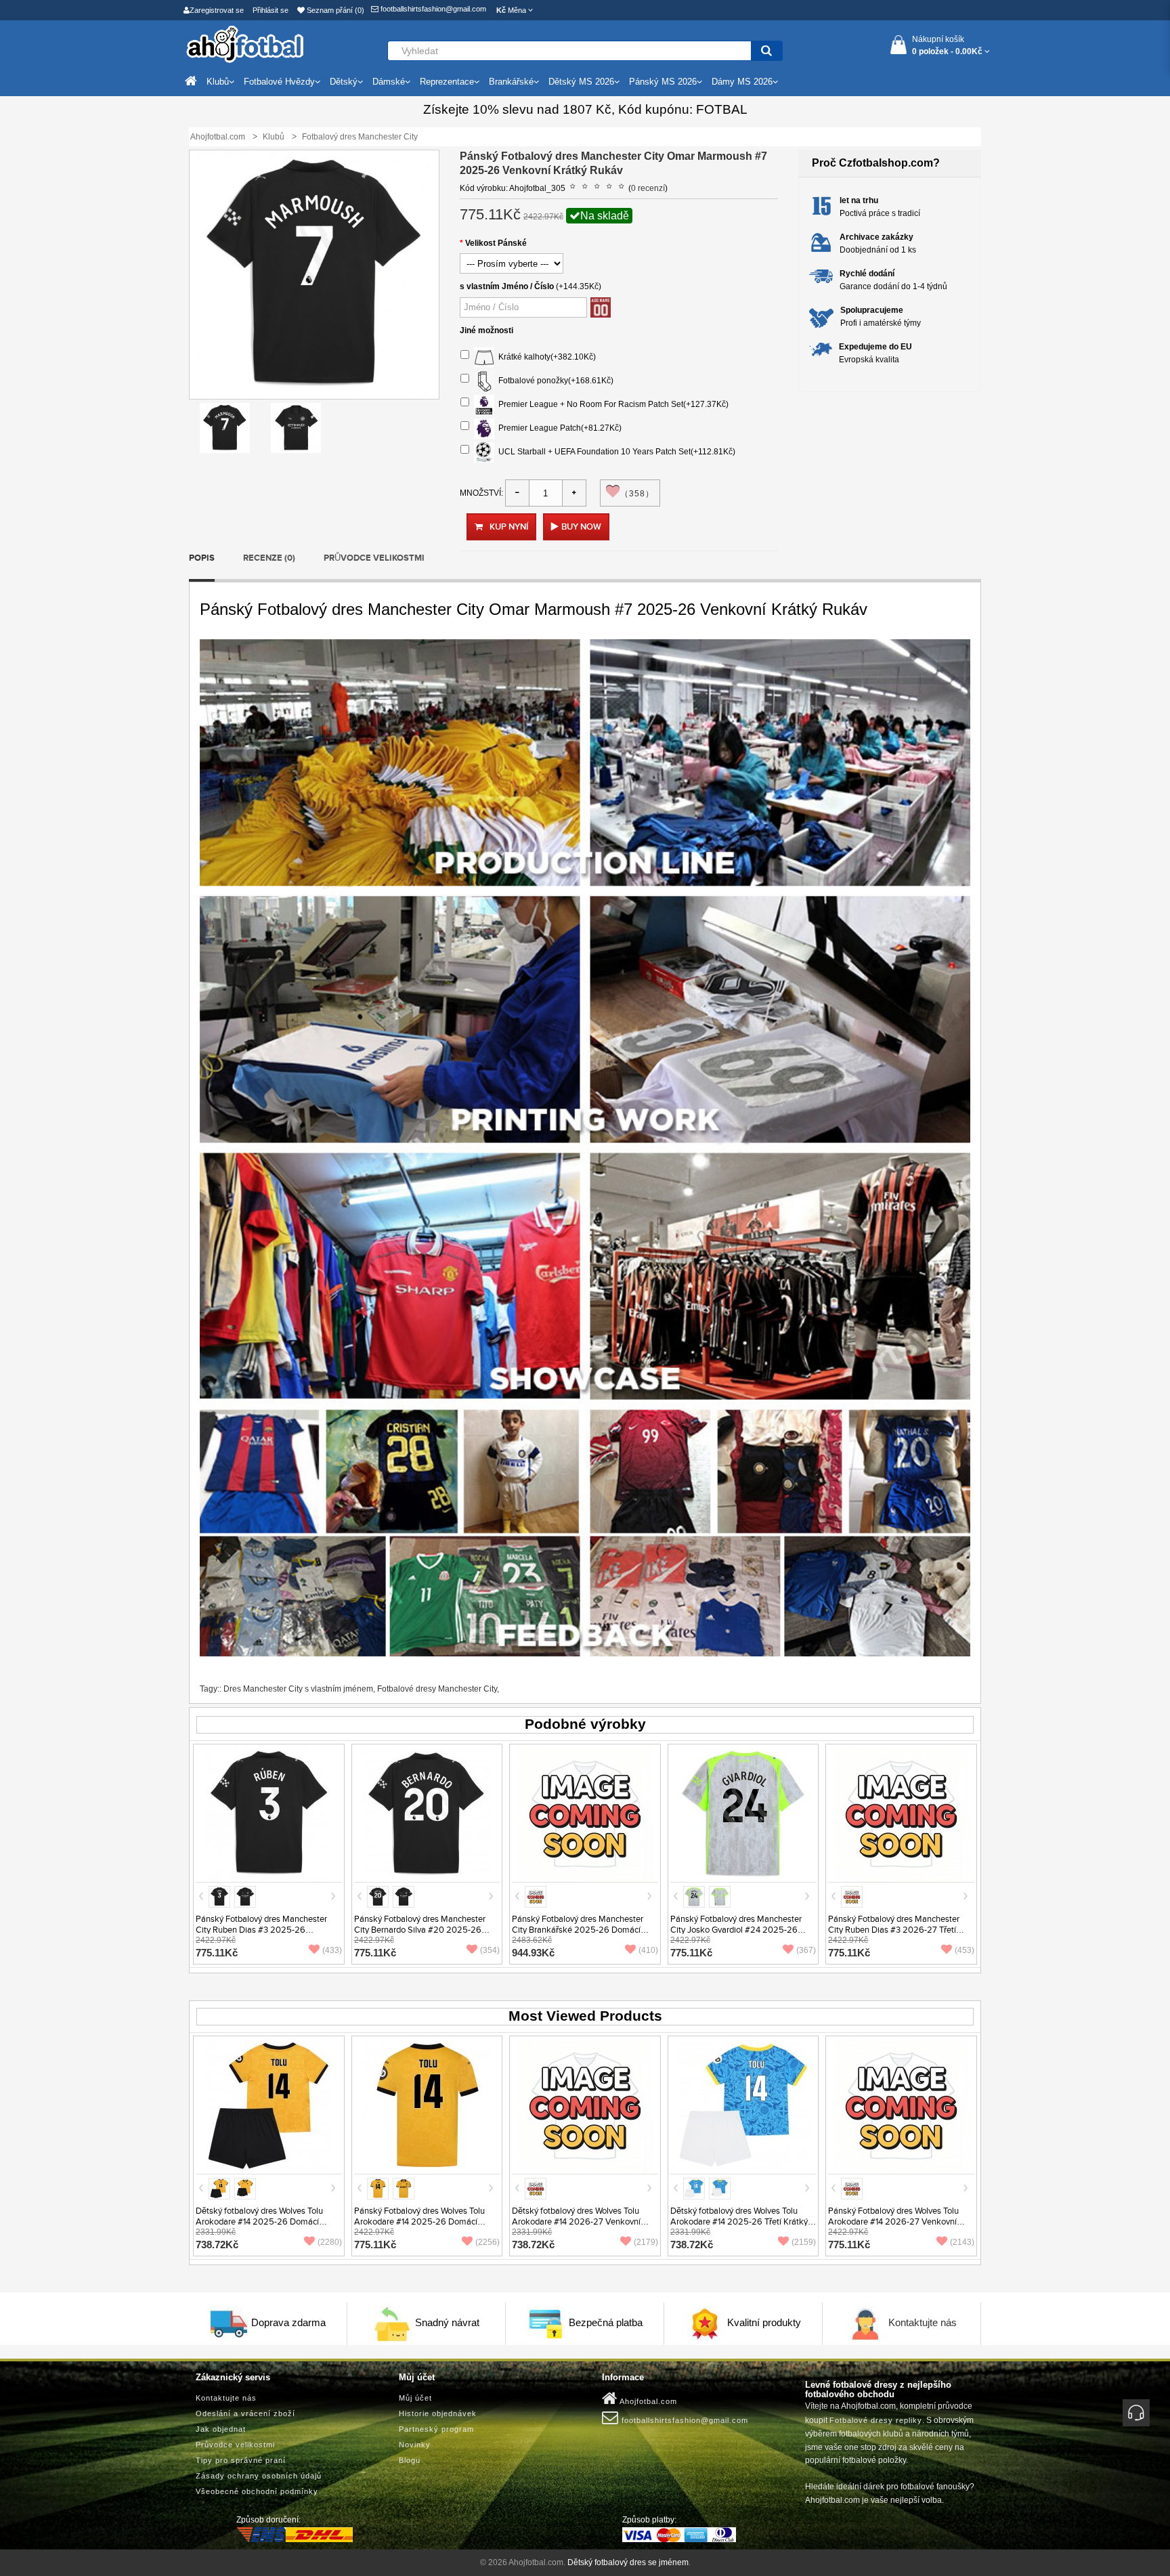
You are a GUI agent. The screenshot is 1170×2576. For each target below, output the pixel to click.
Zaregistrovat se (217, 10)
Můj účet (415, 2398)
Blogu (410, 2460)
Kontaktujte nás (923, 2322)
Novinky (415, 2445)
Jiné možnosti (486, 330)
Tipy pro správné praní (241, 2460)
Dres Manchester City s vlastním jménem (298, 1689)
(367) (806, 1950)
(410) (648, 1950)
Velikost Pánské (496, 243)
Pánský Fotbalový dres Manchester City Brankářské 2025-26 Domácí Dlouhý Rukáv (578, 1930)
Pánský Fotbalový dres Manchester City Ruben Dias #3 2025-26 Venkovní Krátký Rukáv (261, 1930)
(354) (490, 1950)
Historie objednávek (438, 2413)
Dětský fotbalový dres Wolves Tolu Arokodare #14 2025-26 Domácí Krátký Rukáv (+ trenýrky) (259, 2222)
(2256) (487, 2242)
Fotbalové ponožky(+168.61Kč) (554, 381)
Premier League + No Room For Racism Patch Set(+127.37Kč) (611, 404)
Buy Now (581, 527)
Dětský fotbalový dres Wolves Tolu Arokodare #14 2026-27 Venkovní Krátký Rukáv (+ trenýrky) (576, 2222)
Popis (202, 558)
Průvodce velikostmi (374, 558)
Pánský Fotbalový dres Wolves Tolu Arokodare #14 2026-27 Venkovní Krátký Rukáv (893, 2222)
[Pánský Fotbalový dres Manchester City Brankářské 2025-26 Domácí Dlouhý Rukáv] (585, 1813)
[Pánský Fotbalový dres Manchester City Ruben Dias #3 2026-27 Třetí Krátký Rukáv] (901, 1813)
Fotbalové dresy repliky (876, 2420)
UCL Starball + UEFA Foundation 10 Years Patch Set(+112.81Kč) (615, 452)
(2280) (330, 2242)
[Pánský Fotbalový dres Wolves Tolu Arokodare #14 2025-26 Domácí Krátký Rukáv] (427, 2105)
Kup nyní (509, 527)
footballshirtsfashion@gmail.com (432, 9)
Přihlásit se (270, 10)
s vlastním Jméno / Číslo (507, 286)
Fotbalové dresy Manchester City (437, 1689)
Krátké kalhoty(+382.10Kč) (545, 357)
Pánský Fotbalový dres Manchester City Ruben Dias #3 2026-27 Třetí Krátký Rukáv (894, 1930)
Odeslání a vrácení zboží (245, 2413)
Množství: (481, 493)
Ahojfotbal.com (647, 2401)
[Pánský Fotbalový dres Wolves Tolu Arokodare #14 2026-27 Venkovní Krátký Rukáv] (901, 2105)
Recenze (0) (269, 558)
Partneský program (436, 2429)
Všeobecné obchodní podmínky (257, 2491)
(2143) (962, 2242)
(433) (332, 1950)
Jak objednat (221, 2429)
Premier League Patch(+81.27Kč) (558, 428)
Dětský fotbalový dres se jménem (628, 2562)
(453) (965, 1950)
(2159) (804, 2242)
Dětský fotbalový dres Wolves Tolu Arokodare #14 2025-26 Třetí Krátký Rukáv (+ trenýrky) (739, 2222)
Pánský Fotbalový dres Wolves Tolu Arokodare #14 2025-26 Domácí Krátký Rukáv (419, 2222)
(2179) (646, 2242)
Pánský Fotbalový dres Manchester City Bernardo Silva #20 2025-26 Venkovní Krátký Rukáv (420, 1930)
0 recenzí (648, 188)
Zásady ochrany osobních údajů (259, 2476)
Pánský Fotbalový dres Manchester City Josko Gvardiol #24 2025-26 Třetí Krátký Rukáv (736, 1930)
